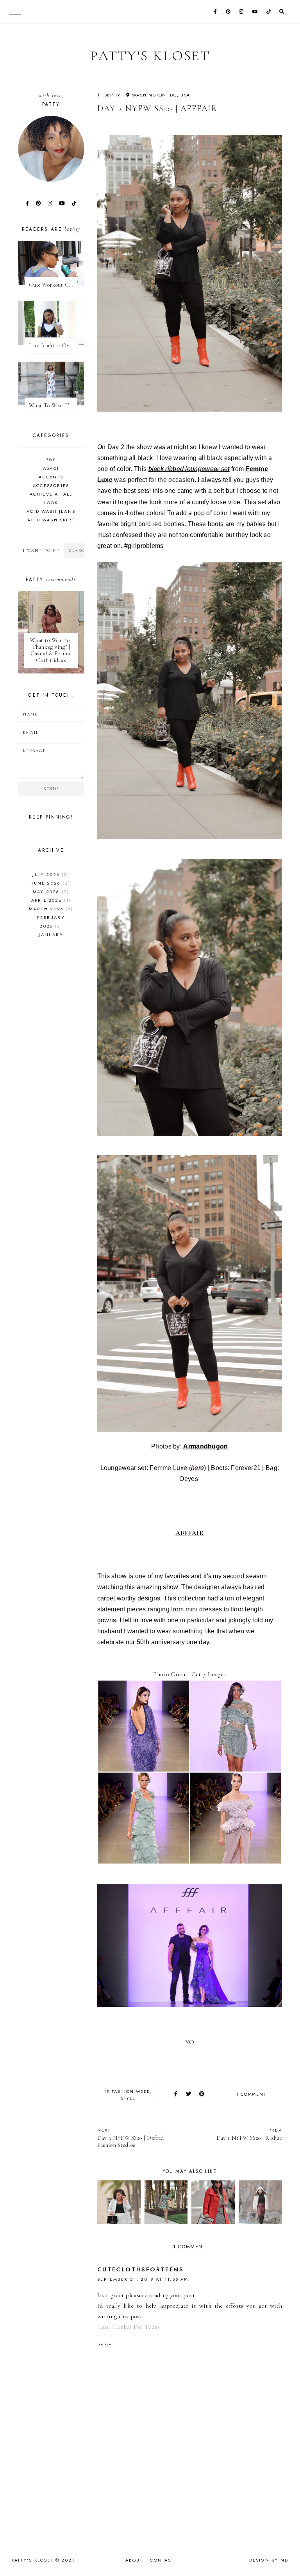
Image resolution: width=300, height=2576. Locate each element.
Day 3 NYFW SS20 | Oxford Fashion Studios (130, 2138)
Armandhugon (205, 1446)
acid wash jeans (51, 511)
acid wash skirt (51, 520)
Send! (51, 789)
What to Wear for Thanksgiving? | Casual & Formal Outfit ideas (51, 650)
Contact (162, 2560)
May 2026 (50, 892)
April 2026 (50, 900)
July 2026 (50, 874)
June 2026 (50, 883)
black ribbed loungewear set (189, 469)
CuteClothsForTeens (140, 2269)
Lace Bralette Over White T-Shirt (53, 345)
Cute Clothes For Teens (129, 2327)
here (197, 1468)
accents (51, 477)
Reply (105, 2345)
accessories (51, 485)
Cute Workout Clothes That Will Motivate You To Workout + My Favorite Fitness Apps (53, 285)
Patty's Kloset (150, 56)
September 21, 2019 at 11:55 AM (143, 2279)
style (128, 2098)
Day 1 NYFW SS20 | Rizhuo (249, 2134)
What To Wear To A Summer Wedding (53, 406)
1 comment (251, 2094)
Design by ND (269, 2560)
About (134, 2560)
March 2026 (50, 909)
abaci (51, 468)
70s (51, 460)
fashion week (131, 2091)
